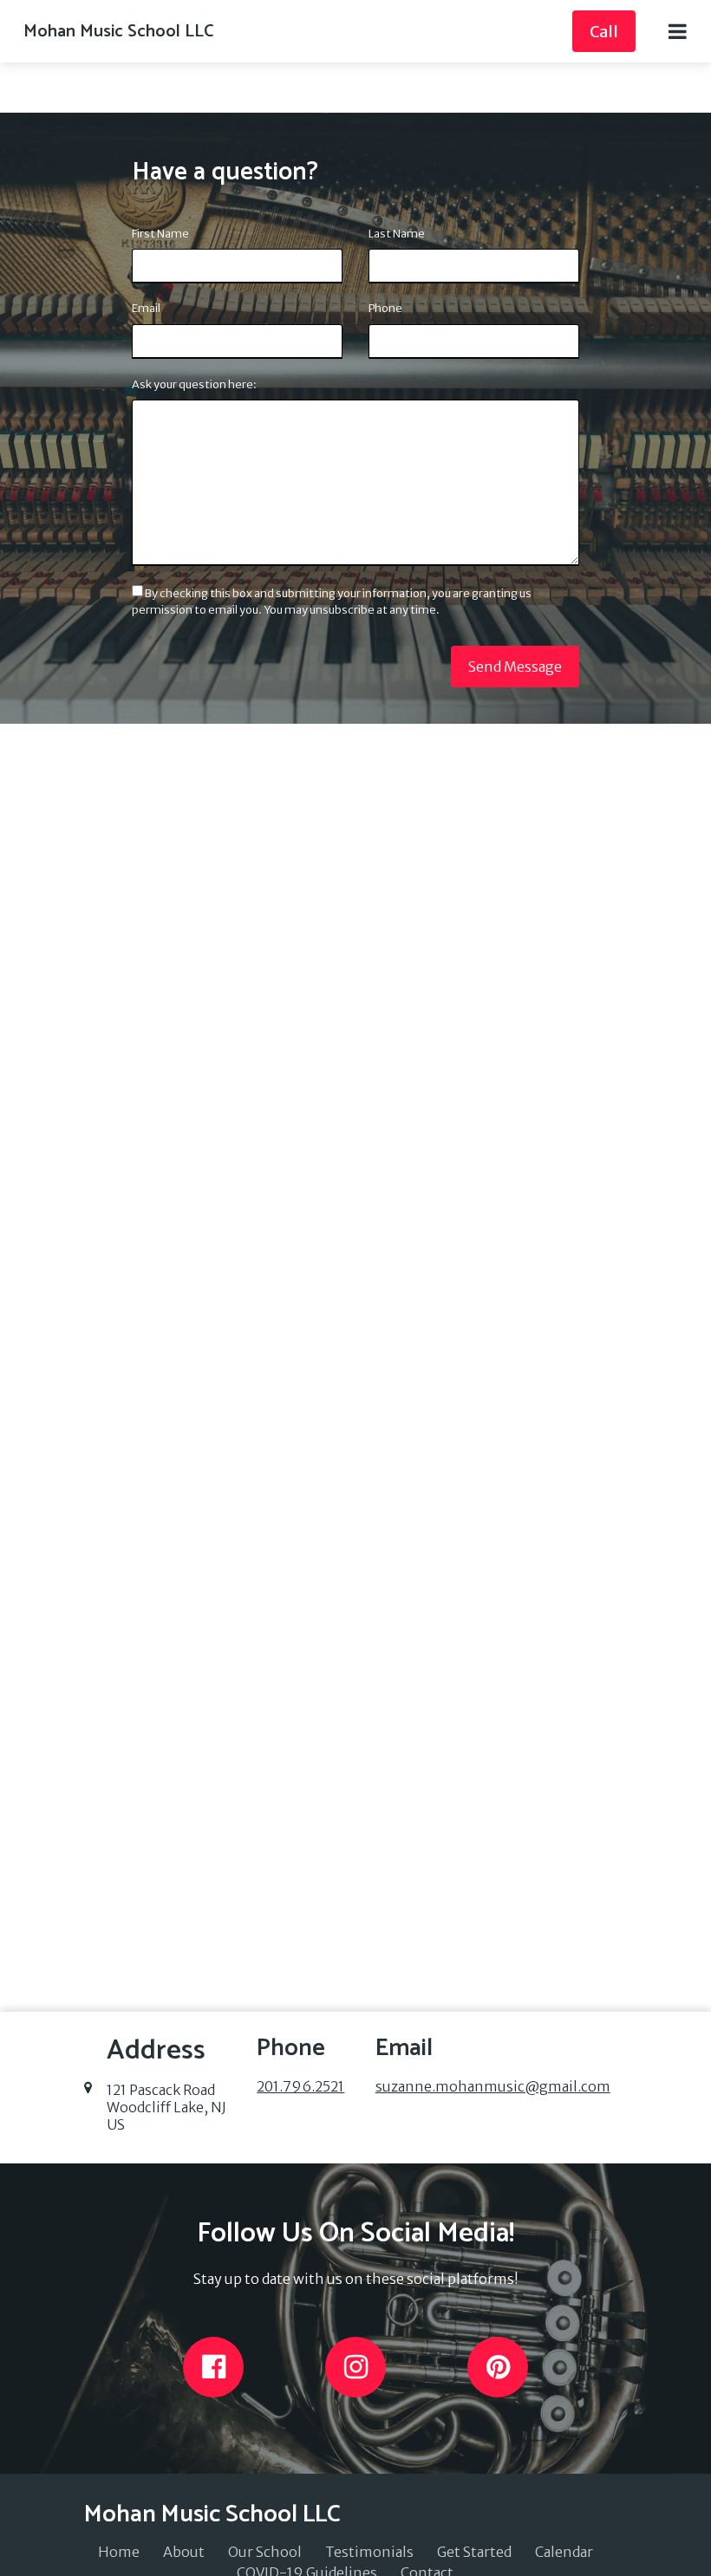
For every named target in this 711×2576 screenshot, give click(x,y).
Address (156, 2051)
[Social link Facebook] (213, 2367)
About (184, 2552)
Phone (385, 308)
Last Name (397, 233)
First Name (160, 233)
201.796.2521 (300, 2086)
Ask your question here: (194, 384)
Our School (265, 2552)
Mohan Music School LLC (118, 32)
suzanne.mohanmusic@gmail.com (493, 2086)
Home (119, 2552)
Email (146, 308)
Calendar (564, 2552)
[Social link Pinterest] (498, 2367)
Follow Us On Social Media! (355, 2234)
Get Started (474, 2552)
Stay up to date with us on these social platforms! (356, 2279)
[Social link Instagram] (355, 2367)
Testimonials (369, 2552)
